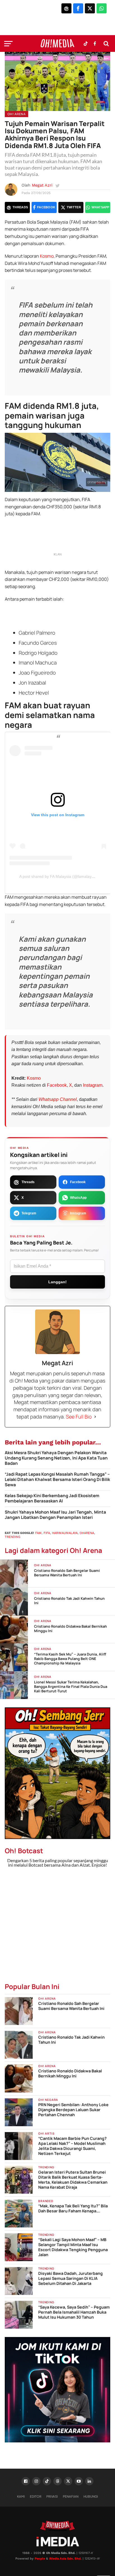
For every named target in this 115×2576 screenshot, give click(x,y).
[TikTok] (47, 2481)
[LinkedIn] (89, 2481)
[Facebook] (26, 2481)
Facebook (57, 1085)
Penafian (71, 2496)
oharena (87, 1533)
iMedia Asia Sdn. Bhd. (65, 2559)
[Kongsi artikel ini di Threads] (66, 8)
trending (13, 1537)
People (40, 2559)
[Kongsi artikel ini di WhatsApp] (102, 8)
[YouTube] (79, 2481)
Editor (36, 2496)
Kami (21, 2496)
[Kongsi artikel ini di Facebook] (78, 8)
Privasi (52, 2496)
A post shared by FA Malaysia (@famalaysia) (59, 876)
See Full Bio (79, 1417)
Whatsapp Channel (58, 1099)
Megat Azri (42, 185)
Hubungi (91, 2496)
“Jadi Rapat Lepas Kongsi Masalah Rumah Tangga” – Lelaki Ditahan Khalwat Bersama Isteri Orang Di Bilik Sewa (57, 1480)
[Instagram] (36, 2481)
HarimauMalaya (65, 1533)
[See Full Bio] (95, 1417)
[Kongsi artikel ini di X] (90, 8)
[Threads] (57, 2481)
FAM (38, 1533)
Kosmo (47, 256)
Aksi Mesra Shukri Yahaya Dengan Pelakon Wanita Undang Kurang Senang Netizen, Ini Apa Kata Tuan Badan (56, 1458)
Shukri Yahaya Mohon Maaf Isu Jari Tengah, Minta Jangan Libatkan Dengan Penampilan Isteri (55, 1515)
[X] (68, 2481)
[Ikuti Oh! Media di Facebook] (95, 44)
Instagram (93, 1085)
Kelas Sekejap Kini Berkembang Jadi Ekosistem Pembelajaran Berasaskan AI (52, 1498)
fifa (47, 1533)
